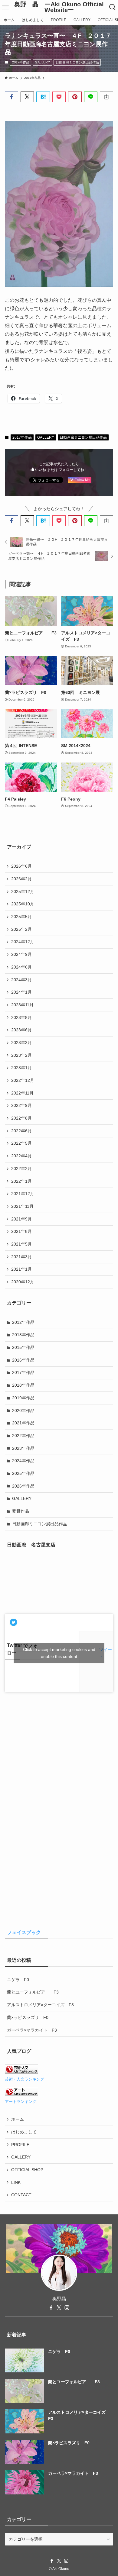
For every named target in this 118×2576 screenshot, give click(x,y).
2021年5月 (21, 1244)
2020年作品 (23, 1411)
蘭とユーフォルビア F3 (33, 1992)
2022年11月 (22, 1093)
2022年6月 (21, 1131)
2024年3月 (21, 980)
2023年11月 (22, 1005)
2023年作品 (23, 1448)
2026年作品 (23, 1486)
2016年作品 (23, 1360)
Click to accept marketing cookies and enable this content (59, 1653)
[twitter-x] (59, 2308)
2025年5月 (21, 917)
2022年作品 (23, 1436)
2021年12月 (23, 1194)
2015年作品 (23, 1347)
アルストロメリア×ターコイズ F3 (40, 2005)
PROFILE (20, 2145)
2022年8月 (21, 1118)
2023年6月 (21, 1030)
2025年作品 (23, 1473)
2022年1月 (21, 1181)
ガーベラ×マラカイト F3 (32, 2030)
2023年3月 (21, 1043)
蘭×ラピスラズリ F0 (28, 2017)
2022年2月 (21, 1169)
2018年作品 (23, 1385)
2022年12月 (23, 1080)
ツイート (106, 1653)
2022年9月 (21, 1105)
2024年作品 (23, 1461)
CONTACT (21, 2195)
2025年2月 (21, 929)
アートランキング (21, 2102)
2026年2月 (21, 879)
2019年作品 (23, 1398)
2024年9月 (21, 954)
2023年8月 (21, 1017)
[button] (11, 97)
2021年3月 (21, 1257)
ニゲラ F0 (18, 1980)
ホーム (18, 2119)
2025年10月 (23, 904)
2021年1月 (21, 1269)
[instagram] (67, 2308)
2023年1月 (21, 1068)
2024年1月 (21, 992)
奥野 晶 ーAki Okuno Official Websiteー (59, 7)
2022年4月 (21, 1156)
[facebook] (51, 2308)
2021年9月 (21, 1219)
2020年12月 (23, 1282)
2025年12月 (23, 891)
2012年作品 (23, 1322)
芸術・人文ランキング (25, 2079)
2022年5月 (21, 1143)
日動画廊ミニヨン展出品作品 (77, 62)
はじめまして (24, 2132)
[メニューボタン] (5, 7)
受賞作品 (21, 1511)
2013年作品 (23, 1335)
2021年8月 (21, 1231)
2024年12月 (23, 942)
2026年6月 (21, 866)
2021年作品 (23, 1423)
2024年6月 (21, 967)
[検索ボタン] (113, 7)
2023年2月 (21, 1055)
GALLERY (42, 62)
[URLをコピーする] (107, 97)
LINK (16, 2182)
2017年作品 (21, 62)
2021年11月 (22, 1206)
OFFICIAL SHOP (27, 2170)
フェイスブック (24, 1932)
